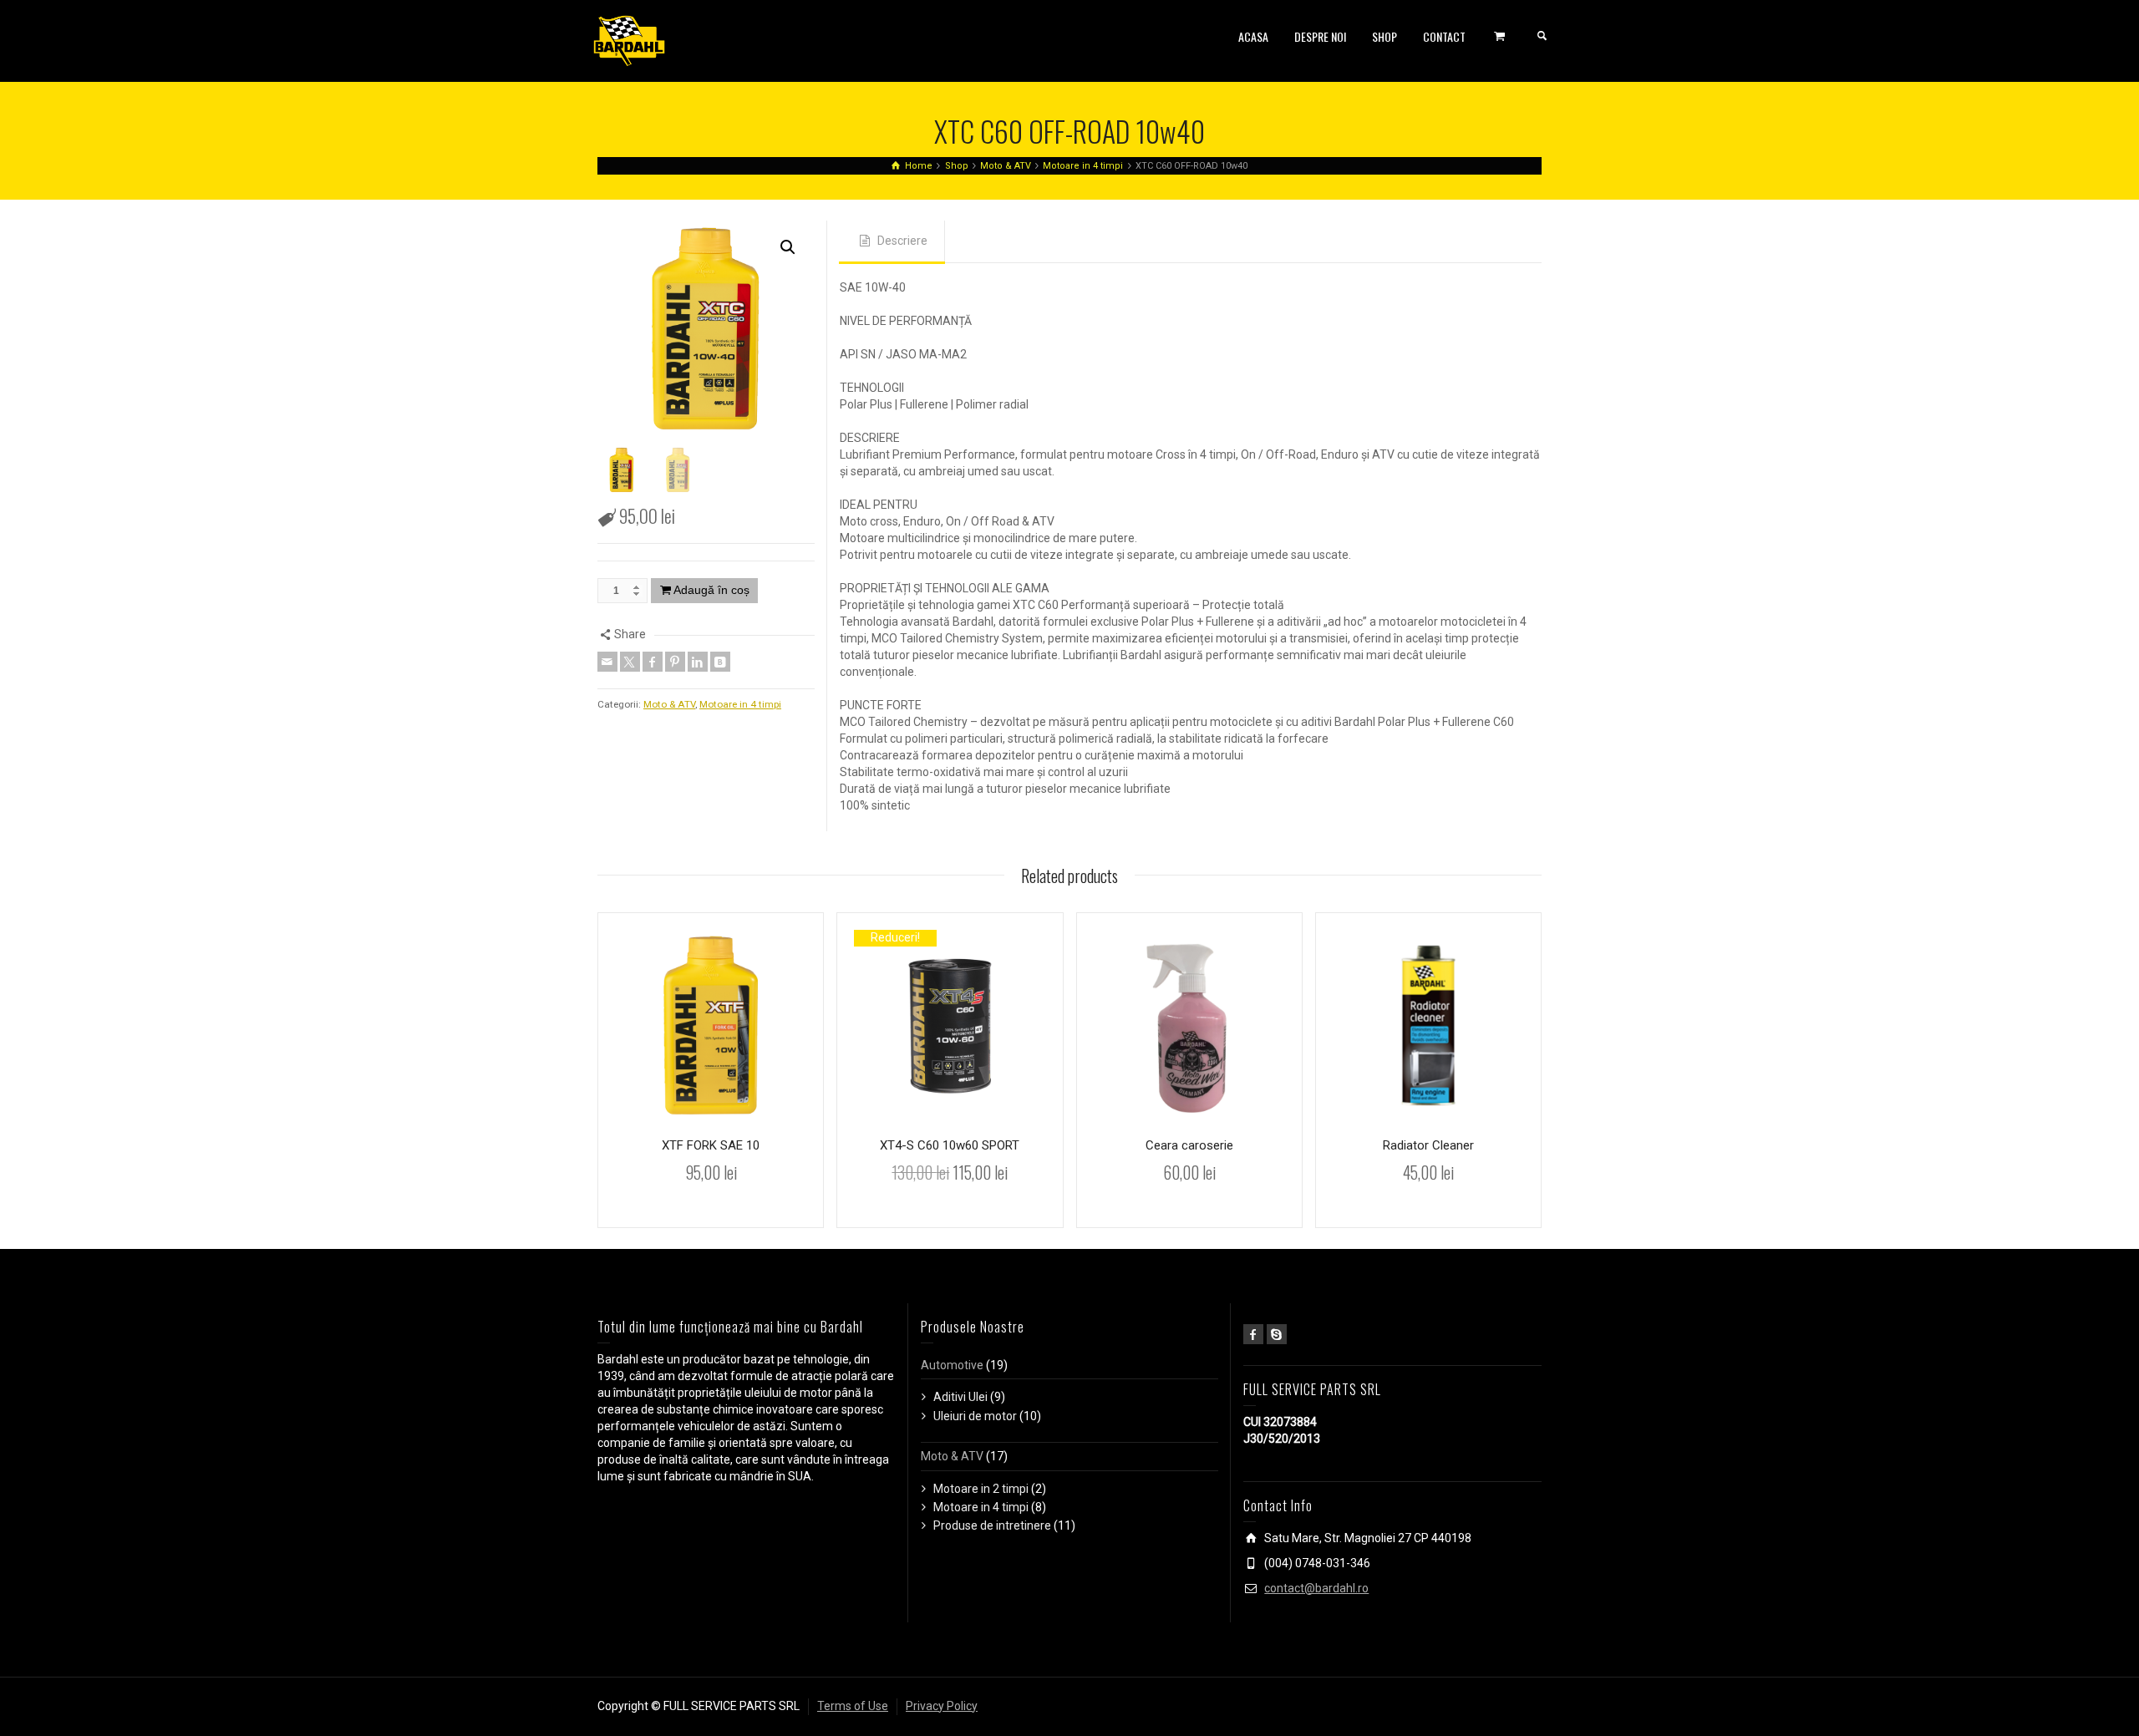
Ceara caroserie (1189, 1145)
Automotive (952, 1365)
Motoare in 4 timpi (740, 704)
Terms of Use (853, 1706)
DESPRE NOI (1320, 36)
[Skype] (1277, 1334)
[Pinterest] (675, 662)
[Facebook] (653, 662)
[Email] (607, 662)
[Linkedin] (698, 662)
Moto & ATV (669, 704)
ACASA (1253, 36)
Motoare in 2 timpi (981, 1489)
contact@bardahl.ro (1316, 1588)
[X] (630, 662)
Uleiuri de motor (975, 1416)
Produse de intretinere (992, 1525)
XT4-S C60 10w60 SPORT (950, 1145)
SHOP (1385, 36)
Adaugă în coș (711, 590)
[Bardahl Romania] (629, 40)
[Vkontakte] (720, 662)
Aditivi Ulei (960, 1397)
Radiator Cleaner (1428, 1145)
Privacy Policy (942, 1706)
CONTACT (1444, 36)
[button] (788, 247)
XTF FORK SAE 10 (711, 1145)
